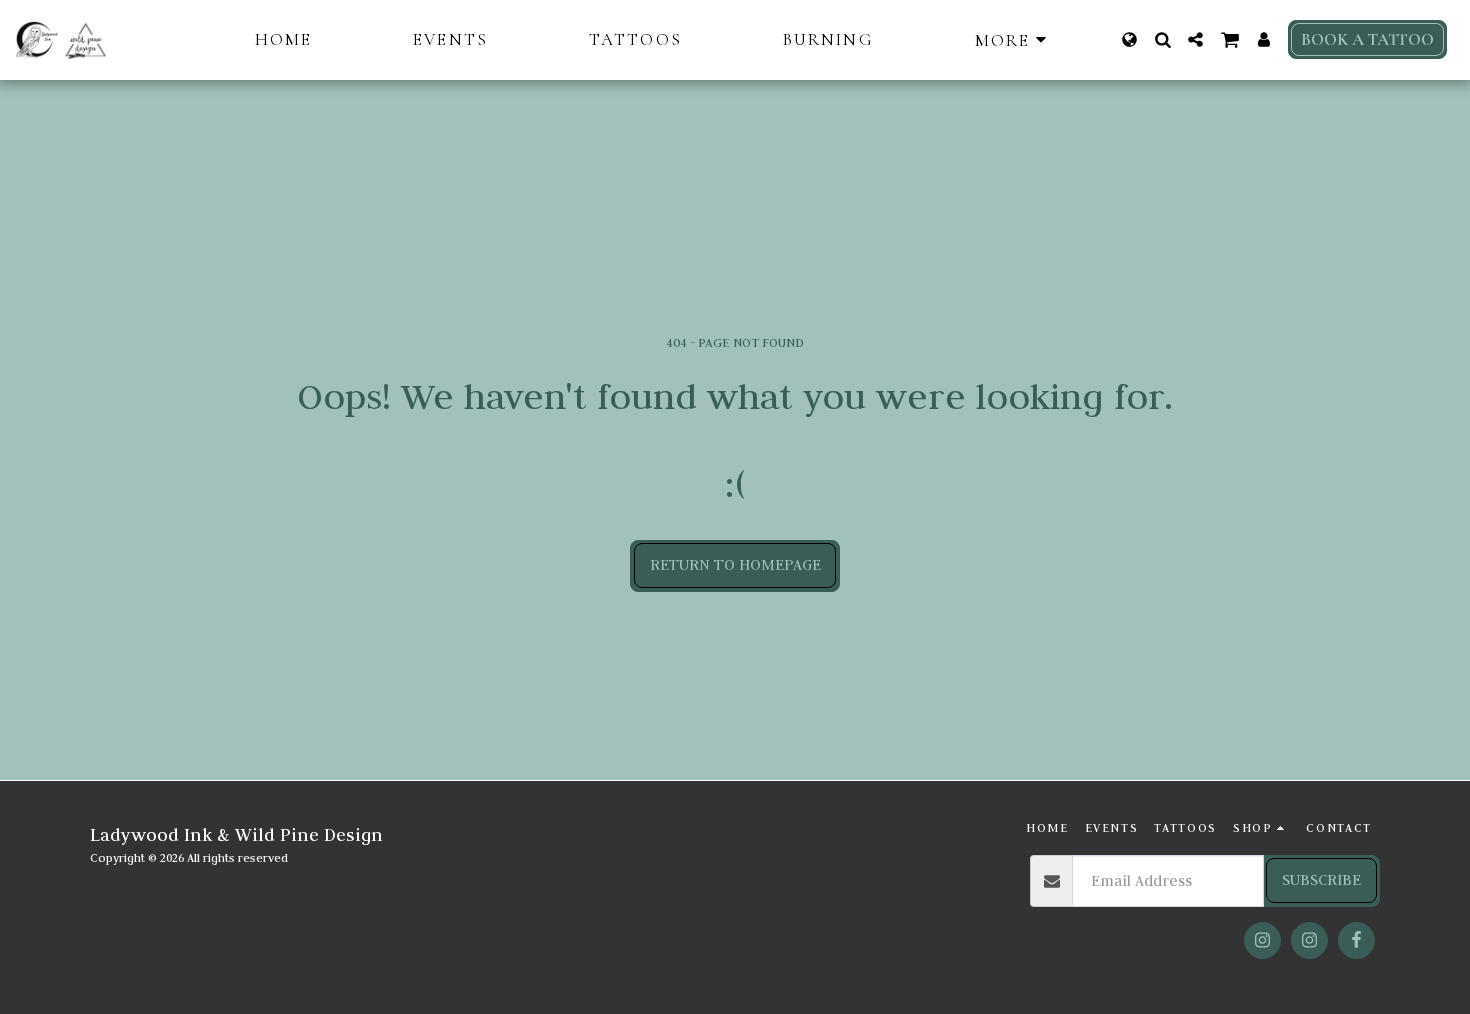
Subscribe (1321, 879)
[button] (1162, 39)
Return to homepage (735, 564)
